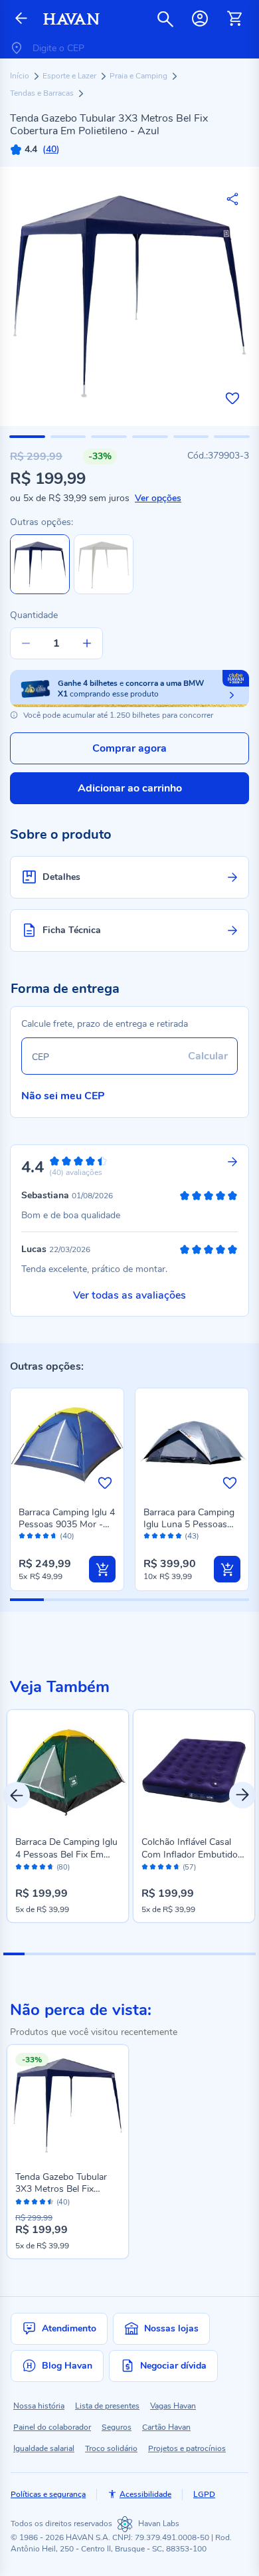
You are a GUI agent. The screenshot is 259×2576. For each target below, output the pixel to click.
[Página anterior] (21, 19)
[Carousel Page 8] (161, 1954)
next (242, 1795)
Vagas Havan (173, 2406)
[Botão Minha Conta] (200, 19)
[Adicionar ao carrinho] (102, 1569)
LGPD (204, 2494)
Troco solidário (111, 2448)
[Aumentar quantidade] (87, 643)
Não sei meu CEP (63, 1096)
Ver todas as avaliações (129, 1295)
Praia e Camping (139, 76)
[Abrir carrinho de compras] (234, 19)
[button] (27, 437)
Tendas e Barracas (43, 93)
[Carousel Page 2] (35, 1954)
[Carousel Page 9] (182, 1954)
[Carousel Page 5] (98, 1954)
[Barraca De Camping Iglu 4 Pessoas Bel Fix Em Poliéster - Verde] (68, 1771)
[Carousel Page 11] (224, 1954)
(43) (192, 1536)
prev (17, 1795)
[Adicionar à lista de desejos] (232, 398)
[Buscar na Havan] (165, 19)
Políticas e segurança (48, 2494)
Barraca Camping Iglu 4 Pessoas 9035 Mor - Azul (67, 1524)
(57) (189, 1868)
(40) (67, 1536)
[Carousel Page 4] (77, 1954)
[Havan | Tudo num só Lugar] (71, 19)
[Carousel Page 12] (245, 1954)
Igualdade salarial (44, 2448)
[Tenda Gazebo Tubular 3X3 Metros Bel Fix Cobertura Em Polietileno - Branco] (104, 591)
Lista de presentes (107, 2406)
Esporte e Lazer (70, 76)
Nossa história (39, 2406)
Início (21, 76)
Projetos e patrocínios (187, 2448)
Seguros (117, 2427)
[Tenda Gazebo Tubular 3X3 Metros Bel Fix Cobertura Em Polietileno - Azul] (68, 2105)
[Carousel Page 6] (119, 1954)
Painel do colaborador (52, 2427)
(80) (63, 1868)
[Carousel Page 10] (203, 1954)
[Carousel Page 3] (56, 1954)
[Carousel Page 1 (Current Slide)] (14, 1954)
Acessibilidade (145, 2494)
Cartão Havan (166, 2427)
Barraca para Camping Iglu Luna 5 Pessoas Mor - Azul (189, 1524)
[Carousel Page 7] (140, 1954)
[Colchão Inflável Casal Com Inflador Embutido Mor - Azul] (194, 1771)
